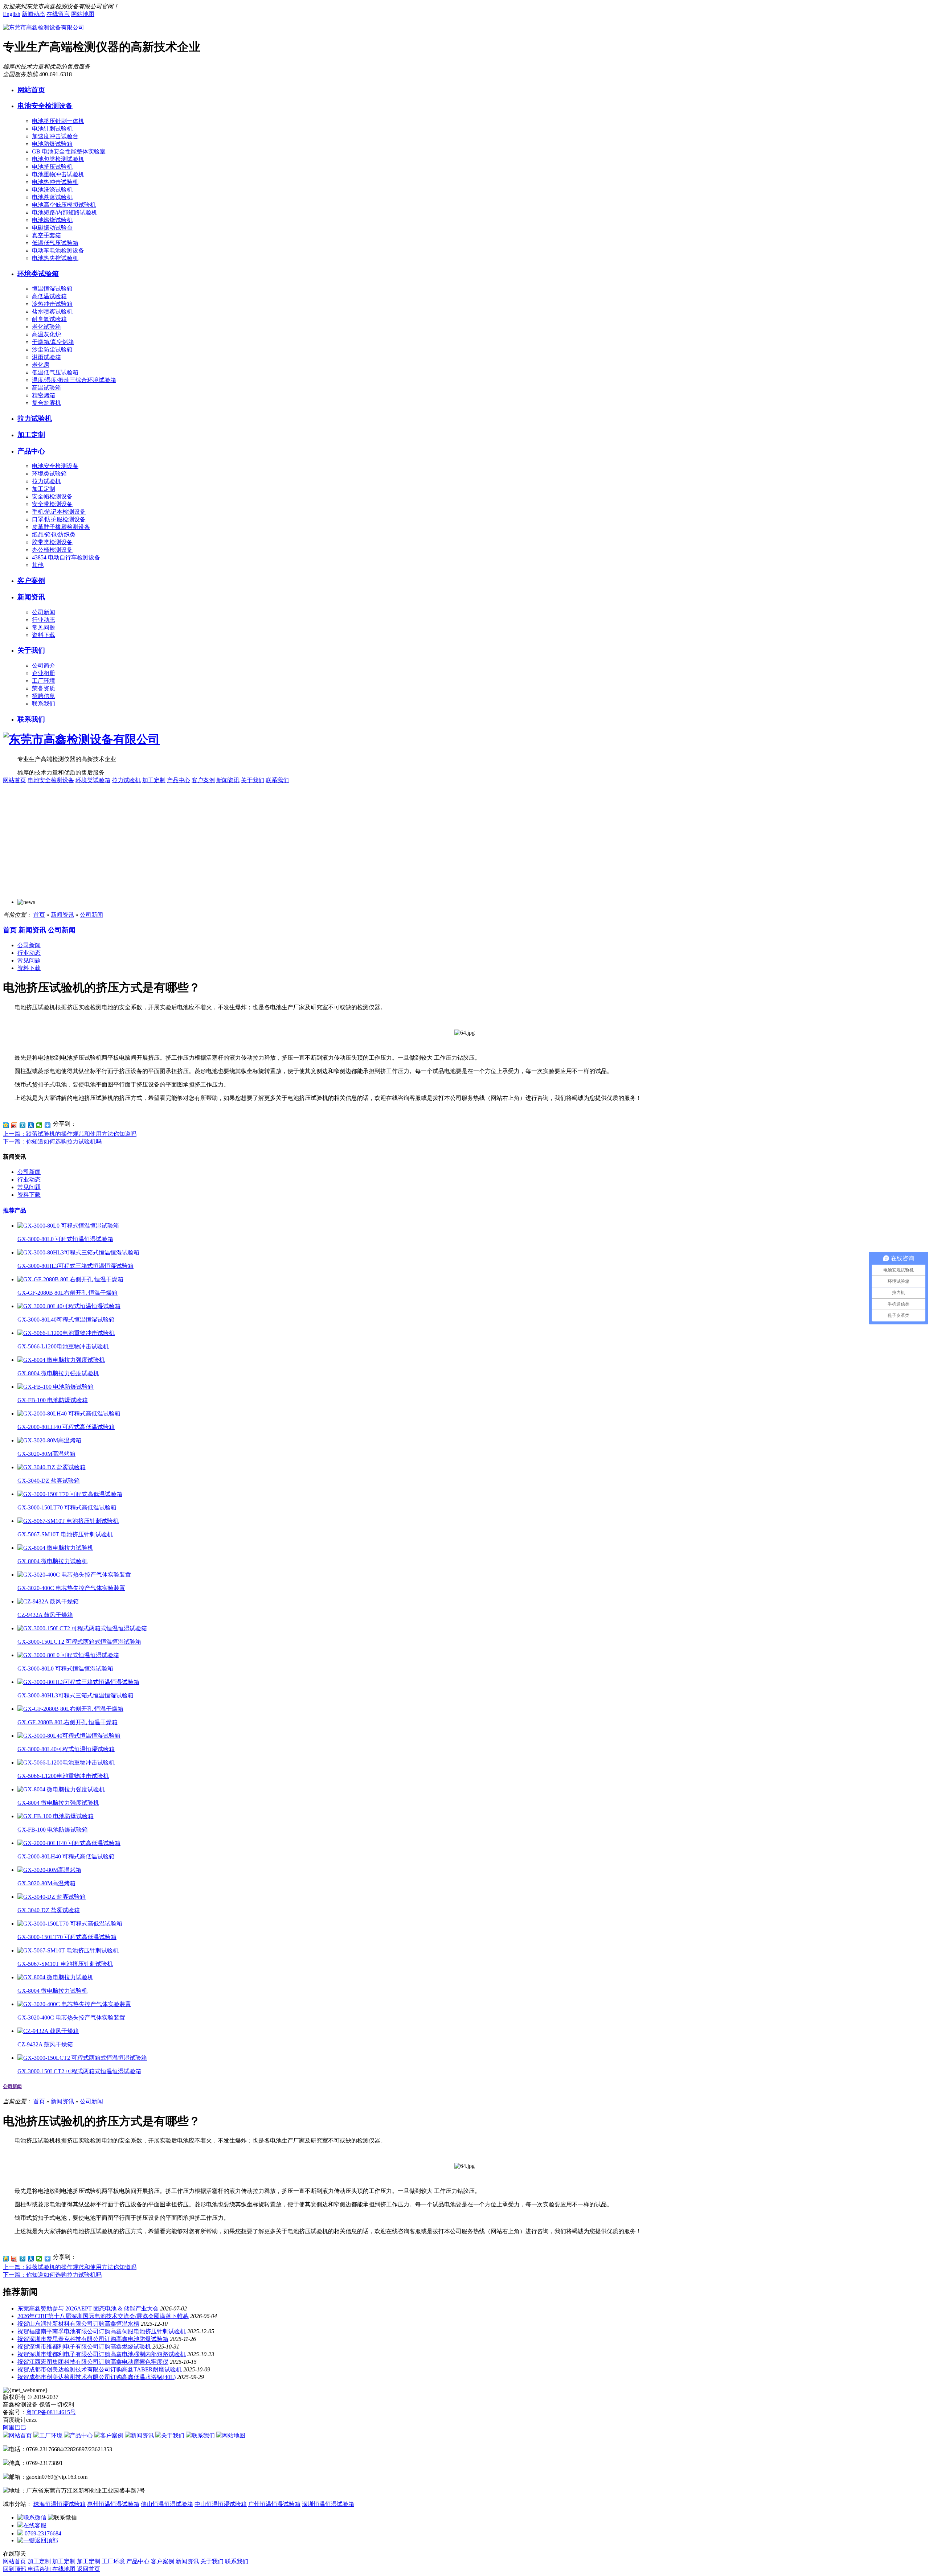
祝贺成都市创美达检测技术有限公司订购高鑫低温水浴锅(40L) (97, 2377)
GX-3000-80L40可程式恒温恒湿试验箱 (66, 1320)
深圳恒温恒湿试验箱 (328, 2504)
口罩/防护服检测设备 (59, 519)
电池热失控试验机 (55, 258)
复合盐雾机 (46, 403)
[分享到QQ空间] (6, 1125)
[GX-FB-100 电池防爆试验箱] (56, 1387)
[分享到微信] (39, 1125)
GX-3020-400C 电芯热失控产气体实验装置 (71, 1588)
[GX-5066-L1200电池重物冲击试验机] (66, 1333)
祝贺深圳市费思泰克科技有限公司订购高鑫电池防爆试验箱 (93, 2339)
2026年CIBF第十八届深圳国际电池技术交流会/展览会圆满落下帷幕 (103, 2316)
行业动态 (44, 620)
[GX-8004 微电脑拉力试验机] (55, 1548)
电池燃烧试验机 (52, 220)
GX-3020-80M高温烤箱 (46, 1454)
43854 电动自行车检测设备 (66, 557)
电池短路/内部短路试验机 (65, 212)
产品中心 (31, 451)
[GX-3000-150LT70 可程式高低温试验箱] (70, 1494)
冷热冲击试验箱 (52, 304)
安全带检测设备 (52, 504)
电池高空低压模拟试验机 (64, 205)
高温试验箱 (46, 388)
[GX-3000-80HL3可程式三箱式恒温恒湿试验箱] (78, 1252)
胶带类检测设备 (52, 542)
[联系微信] (33, 2517)
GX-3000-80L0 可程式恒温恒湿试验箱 (65, 1239)
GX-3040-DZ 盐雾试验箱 (49, 1481)
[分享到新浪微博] (14, 1125)
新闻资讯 (31, 597)
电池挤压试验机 (52, 167)
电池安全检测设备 (45, 106)
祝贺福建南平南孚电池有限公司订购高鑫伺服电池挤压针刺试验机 (102, 2331)
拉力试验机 (35, 418)
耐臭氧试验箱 (49, 319)
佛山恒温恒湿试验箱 (167, 2504)
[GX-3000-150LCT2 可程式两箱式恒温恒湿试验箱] (82, 1628)
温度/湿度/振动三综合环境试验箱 (74, 380)
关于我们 (31, 650)
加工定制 (31, 435)
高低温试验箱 (49, 296)
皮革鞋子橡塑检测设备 (61, 527)
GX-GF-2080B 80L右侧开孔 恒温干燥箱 (67, 1293)
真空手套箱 (46, 235)
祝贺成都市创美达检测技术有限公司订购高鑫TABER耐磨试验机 (100, 2369)
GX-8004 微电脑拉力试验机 (52, 1561)
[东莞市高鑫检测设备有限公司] (44, 27)
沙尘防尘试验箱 (52, 350)
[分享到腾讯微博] (23, 1125)
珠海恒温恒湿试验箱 (60, 2504)
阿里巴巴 (15, 2427)
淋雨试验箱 (46, 357)
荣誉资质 (44, 688)
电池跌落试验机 (52, 197)
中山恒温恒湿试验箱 (221, 2504)
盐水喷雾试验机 (52, 311)
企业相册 (44, 673)
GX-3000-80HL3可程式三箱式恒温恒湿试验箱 (75, 1266)
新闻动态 (33, 14)
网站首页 (31, 90)
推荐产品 (15, 1210)
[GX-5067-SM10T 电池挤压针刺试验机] (68, 1521)
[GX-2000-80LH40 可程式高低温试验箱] (69, 1414)
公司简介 (44, 665)
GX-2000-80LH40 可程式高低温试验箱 (66, 1427)
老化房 (41, 365)
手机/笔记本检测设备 (59, 512)
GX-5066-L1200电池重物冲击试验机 (63, 1346)
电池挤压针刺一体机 (58, 121)
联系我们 (44, 704)
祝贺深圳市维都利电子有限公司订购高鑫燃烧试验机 (84, 2347)
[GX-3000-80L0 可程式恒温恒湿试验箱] (68, 1226)
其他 (38, 565)
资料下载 (44, 635)
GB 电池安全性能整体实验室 (69, 151)
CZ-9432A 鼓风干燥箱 (45, 1615)
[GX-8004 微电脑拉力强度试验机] (61, 1360)
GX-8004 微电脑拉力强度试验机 (58, 1373)
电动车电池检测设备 (58, 250)
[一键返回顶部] (38, 2540)
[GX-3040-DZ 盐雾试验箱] (52, 1467)
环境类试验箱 (38, 274)
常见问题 (44, 627)
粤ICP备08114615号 (51, 2412)
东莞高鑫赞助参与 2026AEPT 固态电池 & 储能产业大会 (88, 2308)
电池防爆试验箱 (52, 144)
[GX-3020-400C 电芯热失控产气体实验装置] (74, 1575)
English (12, 14)
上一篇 (70, 1134)
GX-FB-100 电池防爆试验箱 (53, 1400)
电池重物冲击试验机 (58, 174)
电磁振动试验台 (52, 228)
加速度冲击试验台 (55, 136)
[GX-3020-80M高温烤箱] (49, 1440)
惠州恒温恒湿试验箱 (113, 2504)
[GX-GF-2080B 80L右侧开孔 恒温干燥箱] (70, 1279)
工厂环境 (44, 681)
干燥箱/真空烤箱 (53, 342)
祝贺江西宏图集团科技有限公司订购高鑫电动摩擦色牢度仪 (93, 2362)
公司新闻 (44, 612)
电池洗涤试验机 (52, 190)
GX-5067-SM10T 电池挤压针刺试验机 (65, 1534)
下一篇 (52, 1141)
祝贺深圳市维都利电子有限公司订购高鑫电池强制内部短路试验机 (102, 2354)
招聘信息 (44, 696)
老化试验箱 (46, 327)
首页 (39, 915)
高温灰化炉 (46, 334)
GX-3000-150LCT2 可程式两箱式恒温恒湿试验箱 (79, 1642)
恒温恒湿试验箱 (52, 289)
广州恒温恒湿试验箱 (274, 2504)
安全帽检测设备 (52, 496)
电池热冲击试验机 (55, 182)
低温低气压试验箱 (55, 243)
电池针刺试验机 (52, 129)
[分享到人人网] (31, 1125)
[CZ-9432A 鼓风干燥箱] (48, 1601)
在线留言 (58, 14)
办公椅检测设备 (52, 550)
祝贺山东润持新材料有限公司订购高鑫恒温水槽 (78, 2324)
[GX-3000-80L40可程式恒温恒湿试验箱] (69, 1306)
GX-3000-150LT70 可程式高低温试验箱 (67, 1507)
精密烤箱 (44, 395)
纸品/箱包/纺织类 (54, 535)
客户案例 (31, 581)
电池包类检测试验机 (58, 159)
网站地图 (83, 14)
